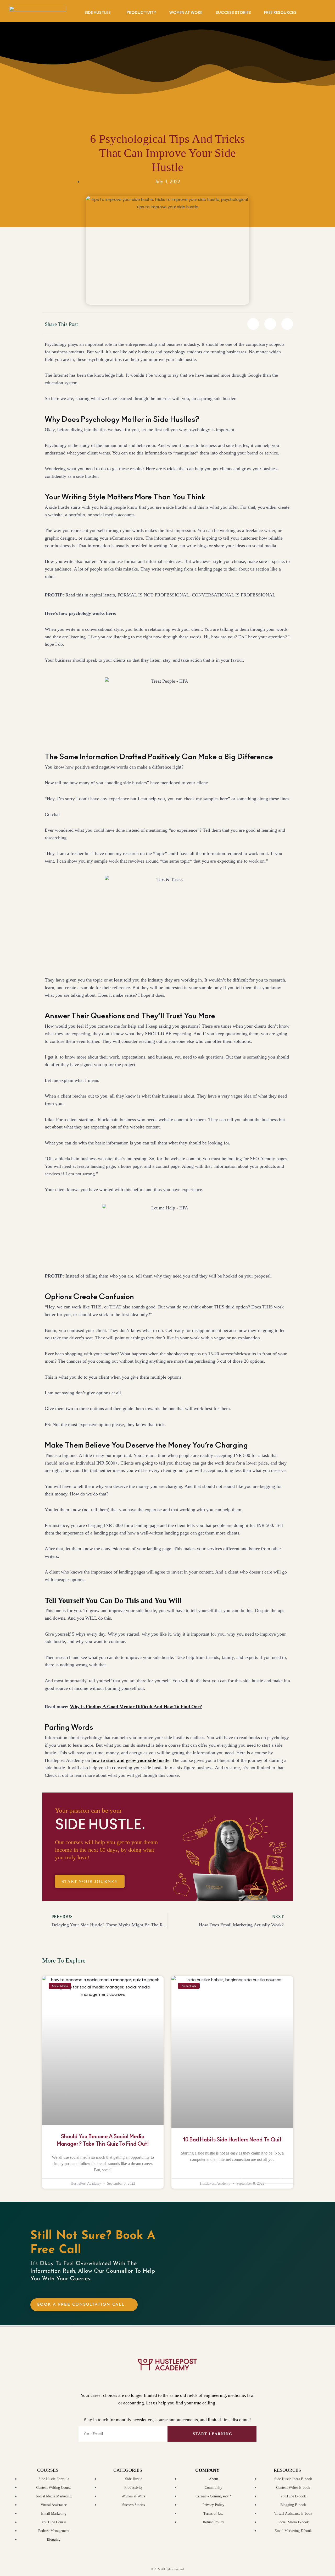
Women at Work (186, 13)
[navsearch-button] (323, 12)
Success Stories (233, 13)
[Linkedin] (196, 2380)
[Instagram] (177, 2380)
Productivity (141, 13)
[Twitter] (140, 2380)
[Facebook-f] (158, 2380)
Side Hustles (98, 13)
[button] (253, 324)
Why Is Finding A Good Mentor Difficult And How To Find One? (136, 1707)
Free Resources (280, 13)
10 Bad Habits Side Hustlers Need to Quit (232, 2140)
